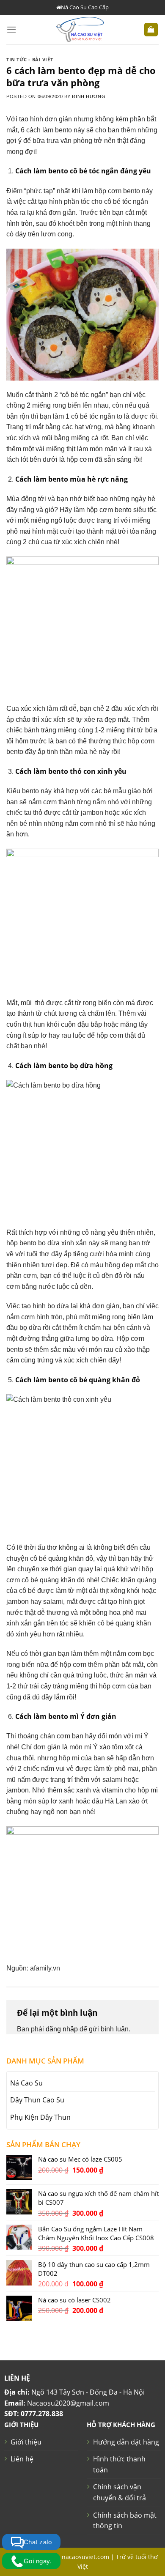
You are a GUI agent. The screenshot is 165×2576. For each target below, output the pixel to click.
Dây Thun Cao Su (37, 2100)
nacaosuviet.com (85, 2557)
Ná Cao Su (26, 2083)
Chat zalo (38, 2542)
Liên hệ (22, 2459)
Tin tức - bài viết (30, 59)
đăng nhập (62, 2029)
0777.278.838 (42, 2414)
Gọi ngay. (38, 2561)
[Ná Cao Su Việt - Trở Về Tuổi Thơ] (80, 30)
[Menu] (11, 29)
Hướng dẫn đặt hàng (126, 2442)
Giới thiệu (26, 2442)
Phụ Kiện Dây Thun (40, 2117)
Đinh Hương (89, 96)
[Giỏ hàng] (151, 30)
